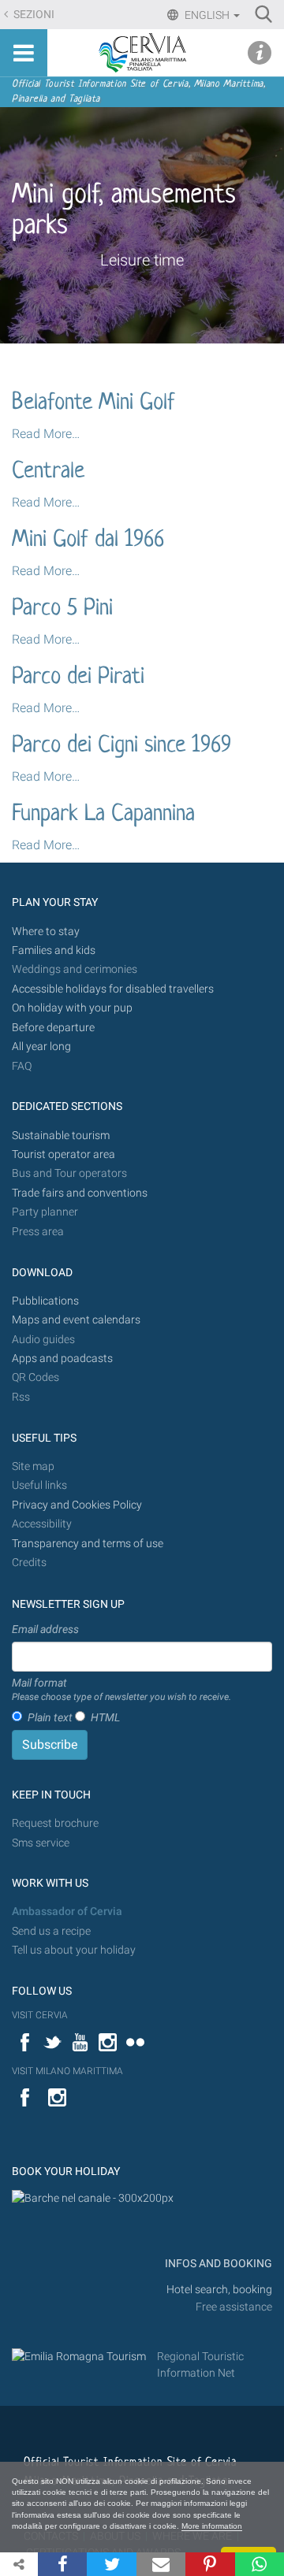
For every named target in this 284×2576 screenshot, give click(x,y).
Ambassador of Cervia (67, 1912)
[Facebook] (62, 2564)
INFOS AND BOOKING (217, 2264)
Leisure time (142, 260)
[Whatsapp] (260, 2564)
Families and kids (54, 950)
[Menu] (24, 53)
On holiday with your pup (72, 1008)
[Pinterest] (210, 2564)
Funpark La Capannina (103, 815)
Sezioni (33, 15)
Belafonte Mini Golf (93, 403)
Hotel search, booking (219, 2290)
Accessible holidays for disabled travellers (113, 989)
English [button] (207, 15)
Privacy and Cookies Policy (77, 1505)
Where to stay (46, 932)
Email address (45, 1629)
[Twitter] (111, 2564)
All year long (41, 1047)
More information (212, 2526)
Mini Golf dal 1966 (88, 540)
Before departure (53, 1028)
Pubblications (45, 1301)
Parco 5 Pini (62, 609)
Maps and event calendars (76, 1320)
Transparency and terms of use (88, 1544)
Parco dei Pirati (78, 677)
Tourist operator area (64, 1154)
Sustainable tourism (61, 1136)
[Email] (161, 2564)
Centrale (48, 472)
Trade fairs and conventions (80, 1193)
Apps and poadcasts (62, 1359)
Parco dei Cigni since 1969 (121, 746)
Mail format (121, 1690)
